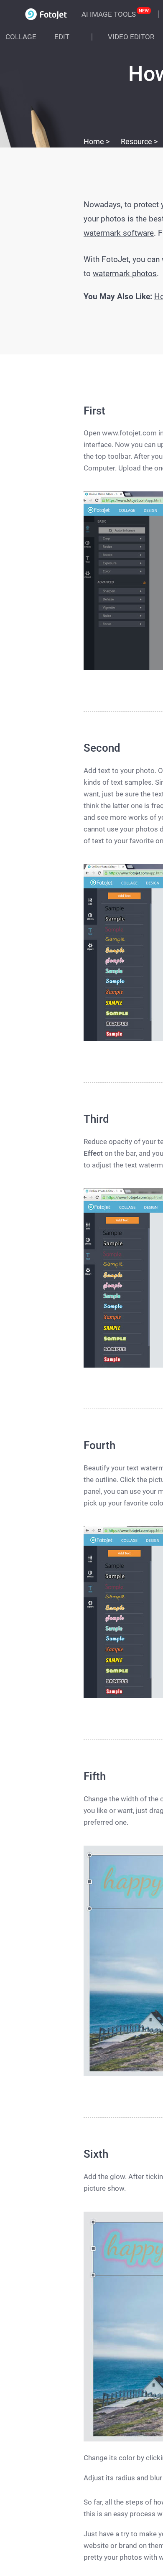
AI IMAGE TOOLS (109, 14)
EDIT (62, 37)
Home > (97, 141)
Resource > (139, 141)
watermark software (119, 233)
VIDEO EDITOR (131, 37)
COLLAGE (21, 37)
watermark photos (125, 273)
